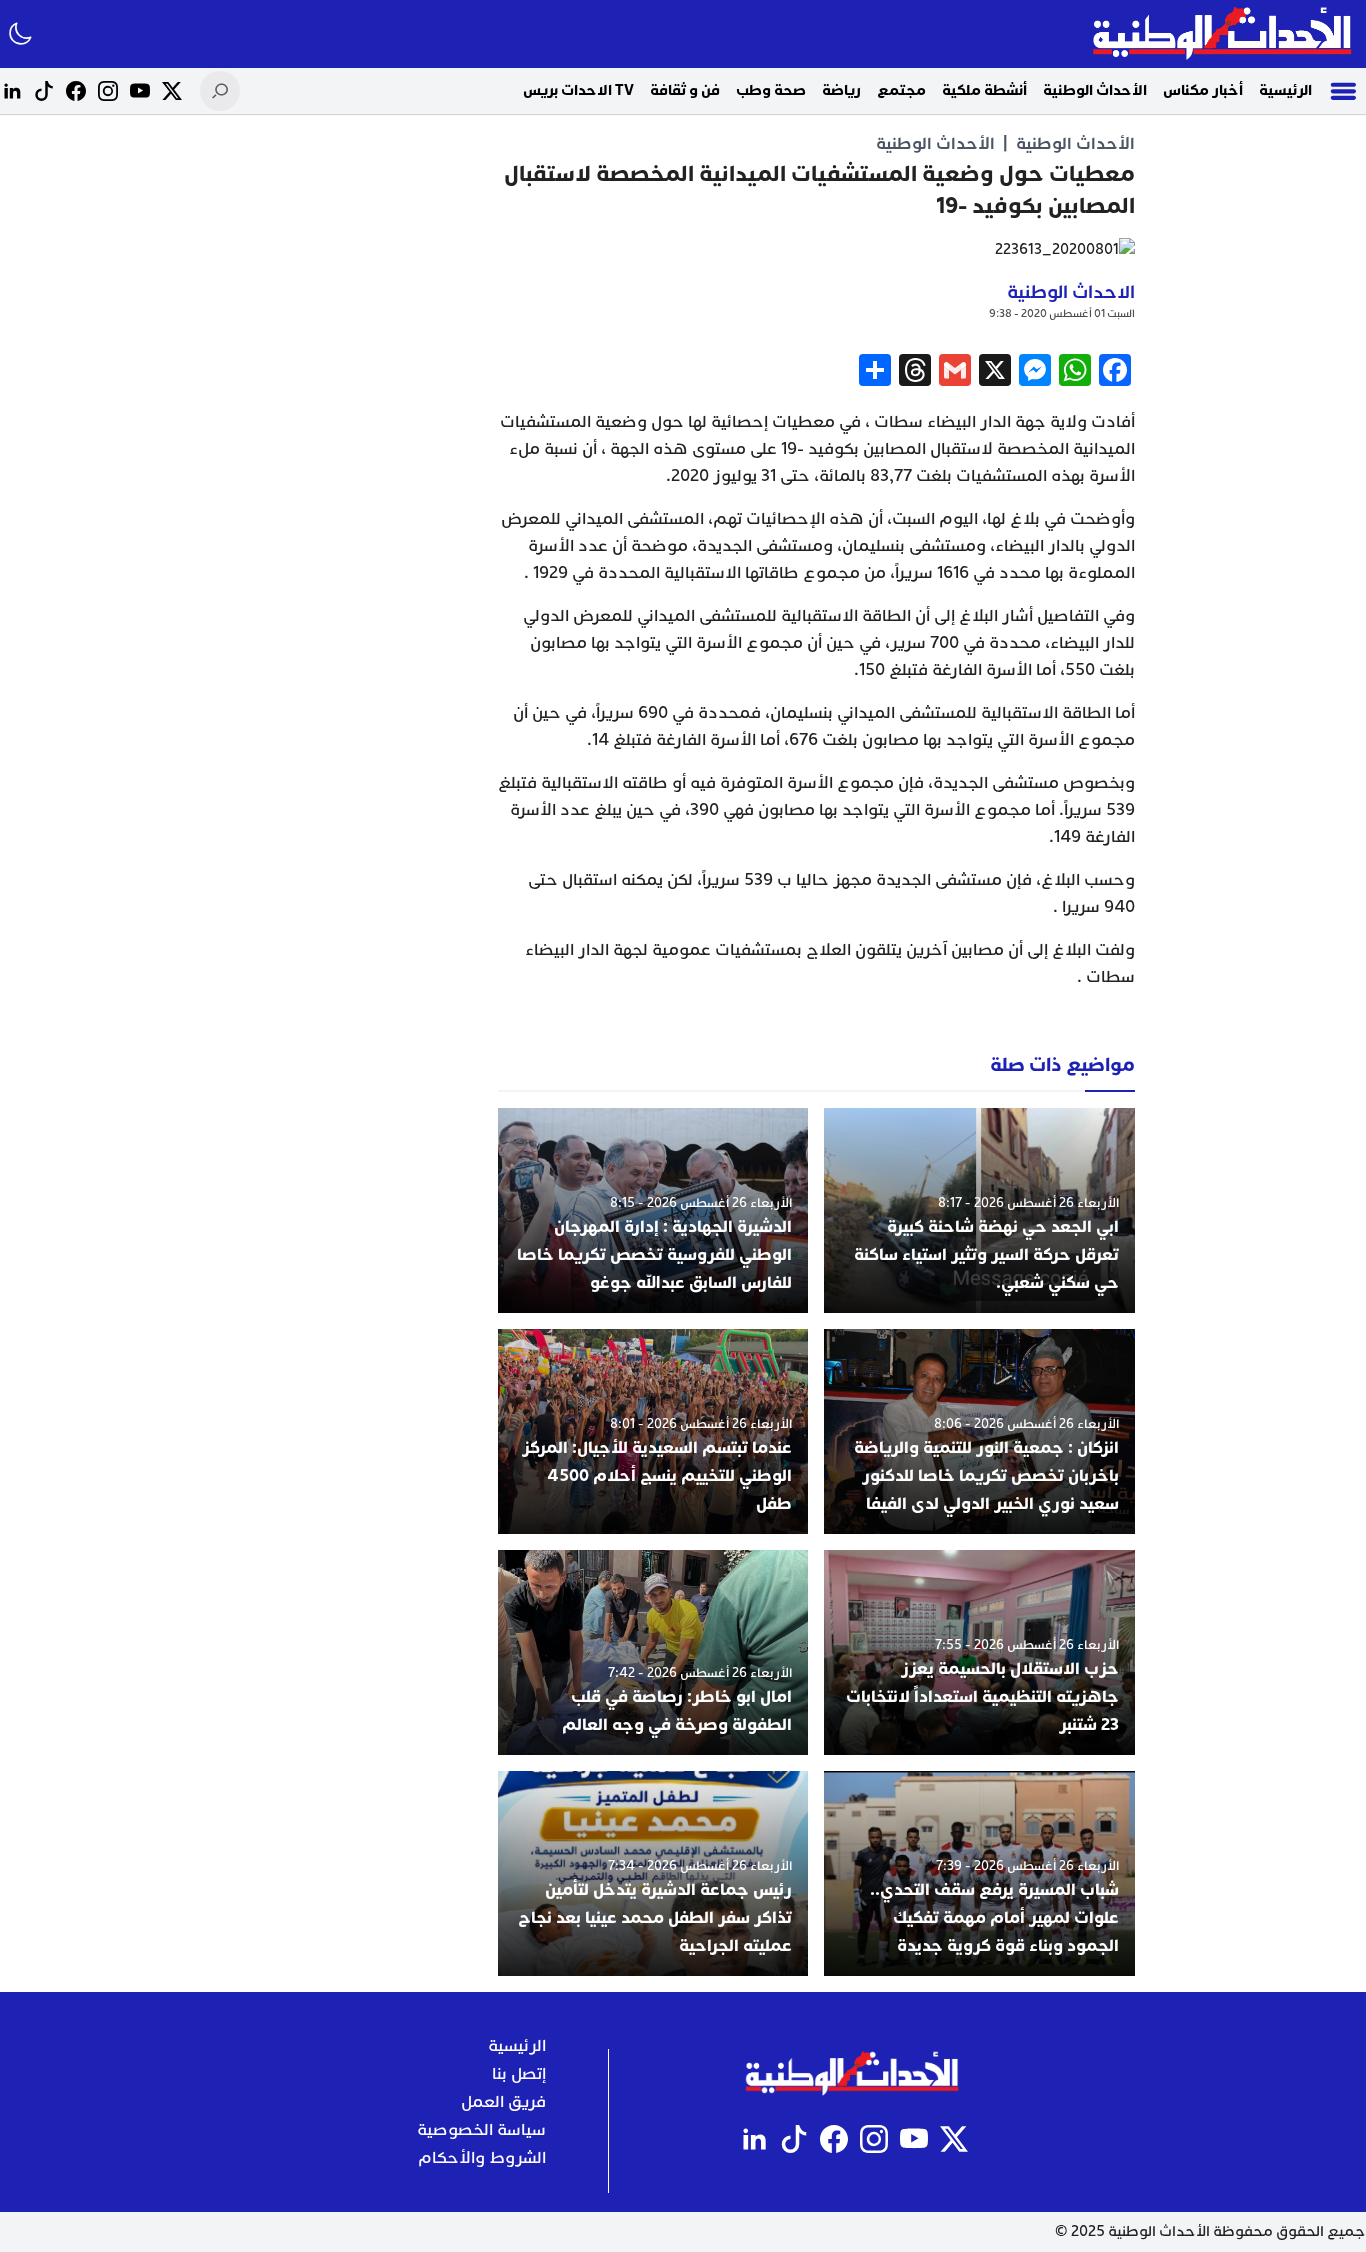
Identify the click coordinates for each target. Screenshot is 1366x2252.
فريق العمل (503, 2102)
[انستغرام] (108, 91)
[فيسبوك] (76, 91)
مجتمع (901, 90)
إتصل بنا (519, 2074)
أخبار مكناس (1203, 90)
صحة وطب (771, 90)
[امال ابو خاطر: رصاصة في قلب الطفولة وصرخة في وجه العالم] (653, 1652)
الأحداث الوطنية (1095, 90)
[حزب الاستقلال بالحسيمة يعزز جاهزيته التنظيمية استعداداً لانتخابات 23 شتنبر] (979, 1652)
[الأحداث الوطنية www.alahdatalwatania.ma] (1224, 34)
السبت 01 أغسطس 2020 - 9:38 (1062, 313)
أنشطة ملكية (984, 90)
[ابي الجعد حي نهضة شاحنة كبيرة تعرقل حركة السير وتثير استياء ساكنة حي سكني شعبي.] (979, 1210)
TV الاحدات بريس (578, 90)
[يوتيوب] (140, 91)
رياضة (841, 90)
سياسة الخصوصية (481, 2130)
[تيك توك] (44, 91)
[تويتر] (172, 91)
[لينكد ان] (12, 91)
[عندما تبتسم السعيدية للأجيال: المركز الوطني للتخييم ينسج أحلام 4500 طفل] (653, 1431)
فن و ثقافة (685, 90)
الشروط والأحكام (482, 2158)
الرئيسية (1285, 90)
